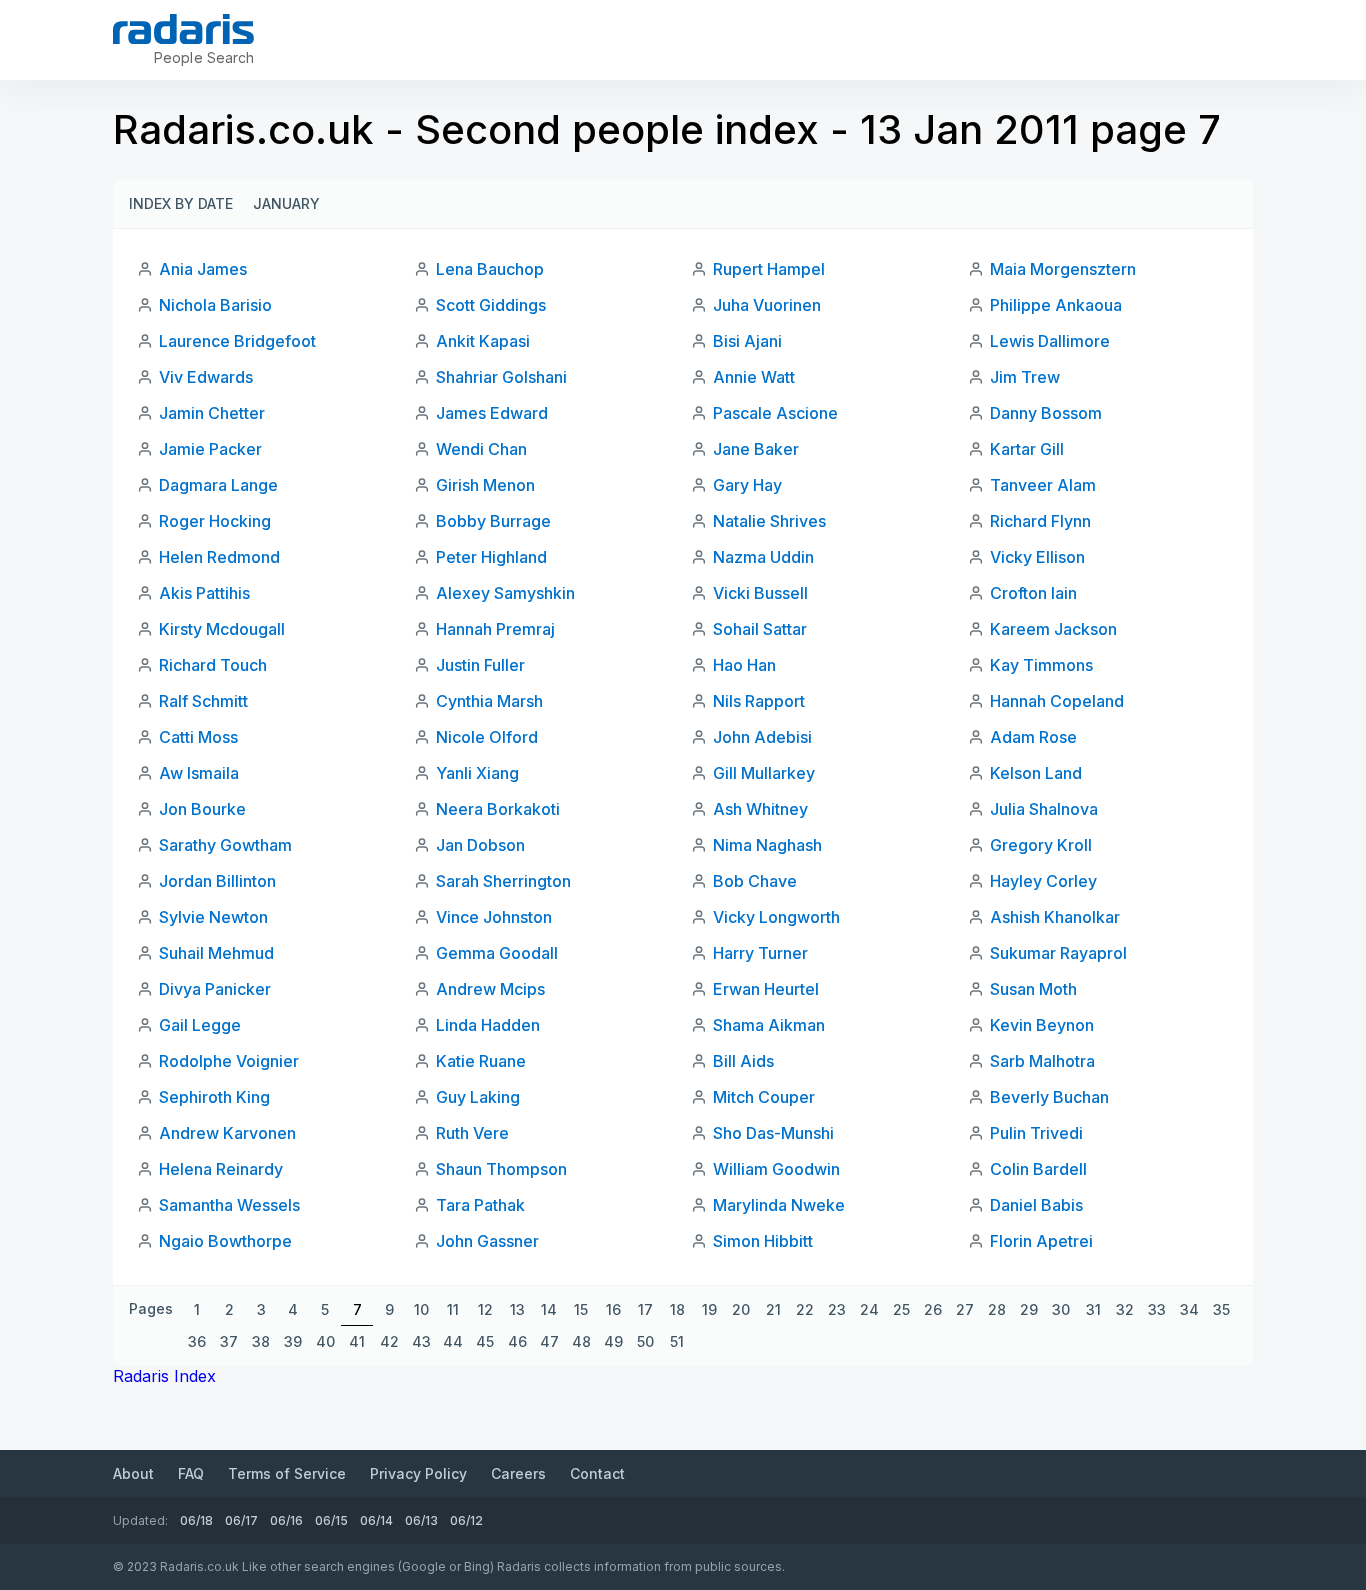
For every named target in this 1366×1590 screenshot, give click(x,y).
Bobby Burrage (493, 521)
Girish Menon (485, 485)
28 (997, 1309)
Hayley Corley (1043, 881)
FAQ (191, 1473)
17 (645, 1309)
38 (261, 1341)
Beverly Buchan (1049, 1097)
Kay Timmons (1041, 665)
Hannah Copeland (1057, 701)
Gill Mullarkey (764, 773)
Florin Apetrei (1041, 1241)
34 (1189, 1309)
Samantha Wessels (229, 1205)
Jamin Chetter (212, 413)
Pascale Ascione (775, 413)
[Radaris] (183, 29)
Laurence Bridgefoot (237, 341)
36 (197, 1341)
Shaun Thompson (501, 1169)
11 (453, 1309)
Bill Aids (743, 1061)
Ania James (203, 269)
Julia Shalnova (1044, 809)
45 (485, 1341)
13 (517, 1309)
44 (453, 1341)
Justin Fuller (480, 665)
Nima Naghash (767, 845)
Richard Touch (213, 665)
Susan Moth (1033, 989)
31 (1093, 1309)
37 (229, 1341)
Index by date (181, 203)
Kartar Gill (1027, 449)
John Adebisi (762, 737)
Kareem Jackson (1053, 629)
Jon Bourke (202, 809)
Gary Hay (747, 485)
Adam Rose (1033, 737)
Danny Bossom (1046, 413)
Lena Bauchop (490, 269)
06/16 (286, 1520)
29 (1029, 1309)
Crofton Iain (1033, 593)
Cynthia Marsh (489, 701)
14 (549, 1309)
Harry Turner (760, 953)
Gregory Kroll (1041, 845)
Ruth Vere (472, 1133)
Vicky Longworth (776, 917)
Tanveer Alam (1043, 485)
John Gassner (487, 1241)
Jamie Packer (210, 449)
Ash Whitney (760, 809)
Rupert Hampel (769, 269)
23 (837, 1309)
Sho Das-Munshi (773, 1133)
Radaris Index (164, 1376)
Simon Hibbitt (763, 1241)
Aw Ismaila (199, 773)
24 (869, 1309)
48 (581, 1341)
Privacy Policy (418, 1473)
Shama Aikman (769, 1025)
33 (1157, 1309)
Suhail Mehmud (216, 953)
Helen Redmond (219, 557)
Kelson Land (1036, 773)
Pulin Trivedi (1036, 1133)
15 (581, 1309)
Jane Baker (756, 449)
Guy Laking (478, 1097)
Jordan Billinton (217, 881)
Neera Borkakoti (498, 809)
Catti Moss (198, 737)
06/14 (376, 1520)
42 (389, 1341)
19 (709, 1309)
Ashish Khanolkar (1055, 917)
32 (1125, 1309)
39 (293, 1341)
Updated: (140, 1520)
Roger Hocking (215, 521)
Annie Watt (754, 377)
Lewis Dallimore (1050, 341)
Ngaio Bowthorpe (225, 1241)
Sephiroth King (214, 1097)
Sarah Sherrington (503, 881)
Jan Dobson (480, 845)
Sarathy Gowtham (225, 845)
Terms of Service (287, 1473)
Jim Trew (1025, 377)
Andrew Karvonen (227, 1133)
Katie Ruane (481, 1061)
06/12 (466, 1520)
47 (549, 1341)
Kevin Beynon (1042, 1025)
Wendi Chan (481, 449)
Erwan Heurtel (766, 989)
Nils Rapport (759, 701)
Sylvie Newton (213, 917)
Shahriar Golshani (501, 377)
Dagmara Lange (218, 485)
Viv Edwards (206, 377)
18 (677, 1309)
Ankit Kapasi (483, 341)
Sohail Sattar (760, 629)
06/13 (421, 1520)
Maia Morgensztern (1063, 269)
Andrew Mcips (490, 989)
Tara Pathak (480, 1205)
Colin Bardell (1038, 1169)
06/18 (196, 1520)
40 (325, 1341)
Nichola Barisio (215, 305)
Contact (597, 1473)
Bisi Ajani (747, 341)
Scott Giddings (491, 305)
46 (517, 1341)
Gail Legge (200, 1025)
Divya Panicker (215, 989)
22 (805, 1309)
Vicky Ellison (1037, 557)
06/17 (241, 1520)
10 (421, 1309)
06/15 (331, 1520)
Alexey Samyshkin (505, 593)
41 (357, 1341)
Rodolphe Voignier (229, 1061)
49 (613, 1341)
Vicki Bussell (760, 593)
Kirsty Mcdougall (222, 629)
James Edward (492, 413)
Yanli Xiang (477, 773)
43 (421, 1341)
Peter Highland (491, 557)
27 (965, 1309)
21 (773, 1309)
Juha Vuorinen (767, 305)
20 (741, 1309)
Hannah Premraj (495, 629)
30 (1061, 1309)
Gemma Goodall (497, 953)
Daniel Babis (1036, 1205)
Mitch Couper (764, 1097)
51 (677, 1341)
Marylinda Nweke (779, 1205)
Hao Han (744, 665)
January (286, 203)
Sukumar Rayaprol (1058, 953)
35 (1221, 1309)
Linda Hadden (488, 1025)
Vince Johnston (494, 917)
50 (645, 1341)
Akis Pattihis (204, 593)
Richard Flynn (1040, 521)
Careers (518, 1473)
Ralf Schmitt (203, 701)
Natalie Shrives (769, 521)
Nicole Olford (487, 737)
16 (613, 1309)
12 (485, 1309)
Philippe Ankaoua (1056, 305)
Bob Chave (755, 881)
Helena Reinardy (221, 1169)
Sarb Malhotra (1042, 1061)
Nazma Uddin (763, 557)
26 (933, 1309)
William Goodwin (776, 1169)
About (133, 1473)
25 (901, 1309)
